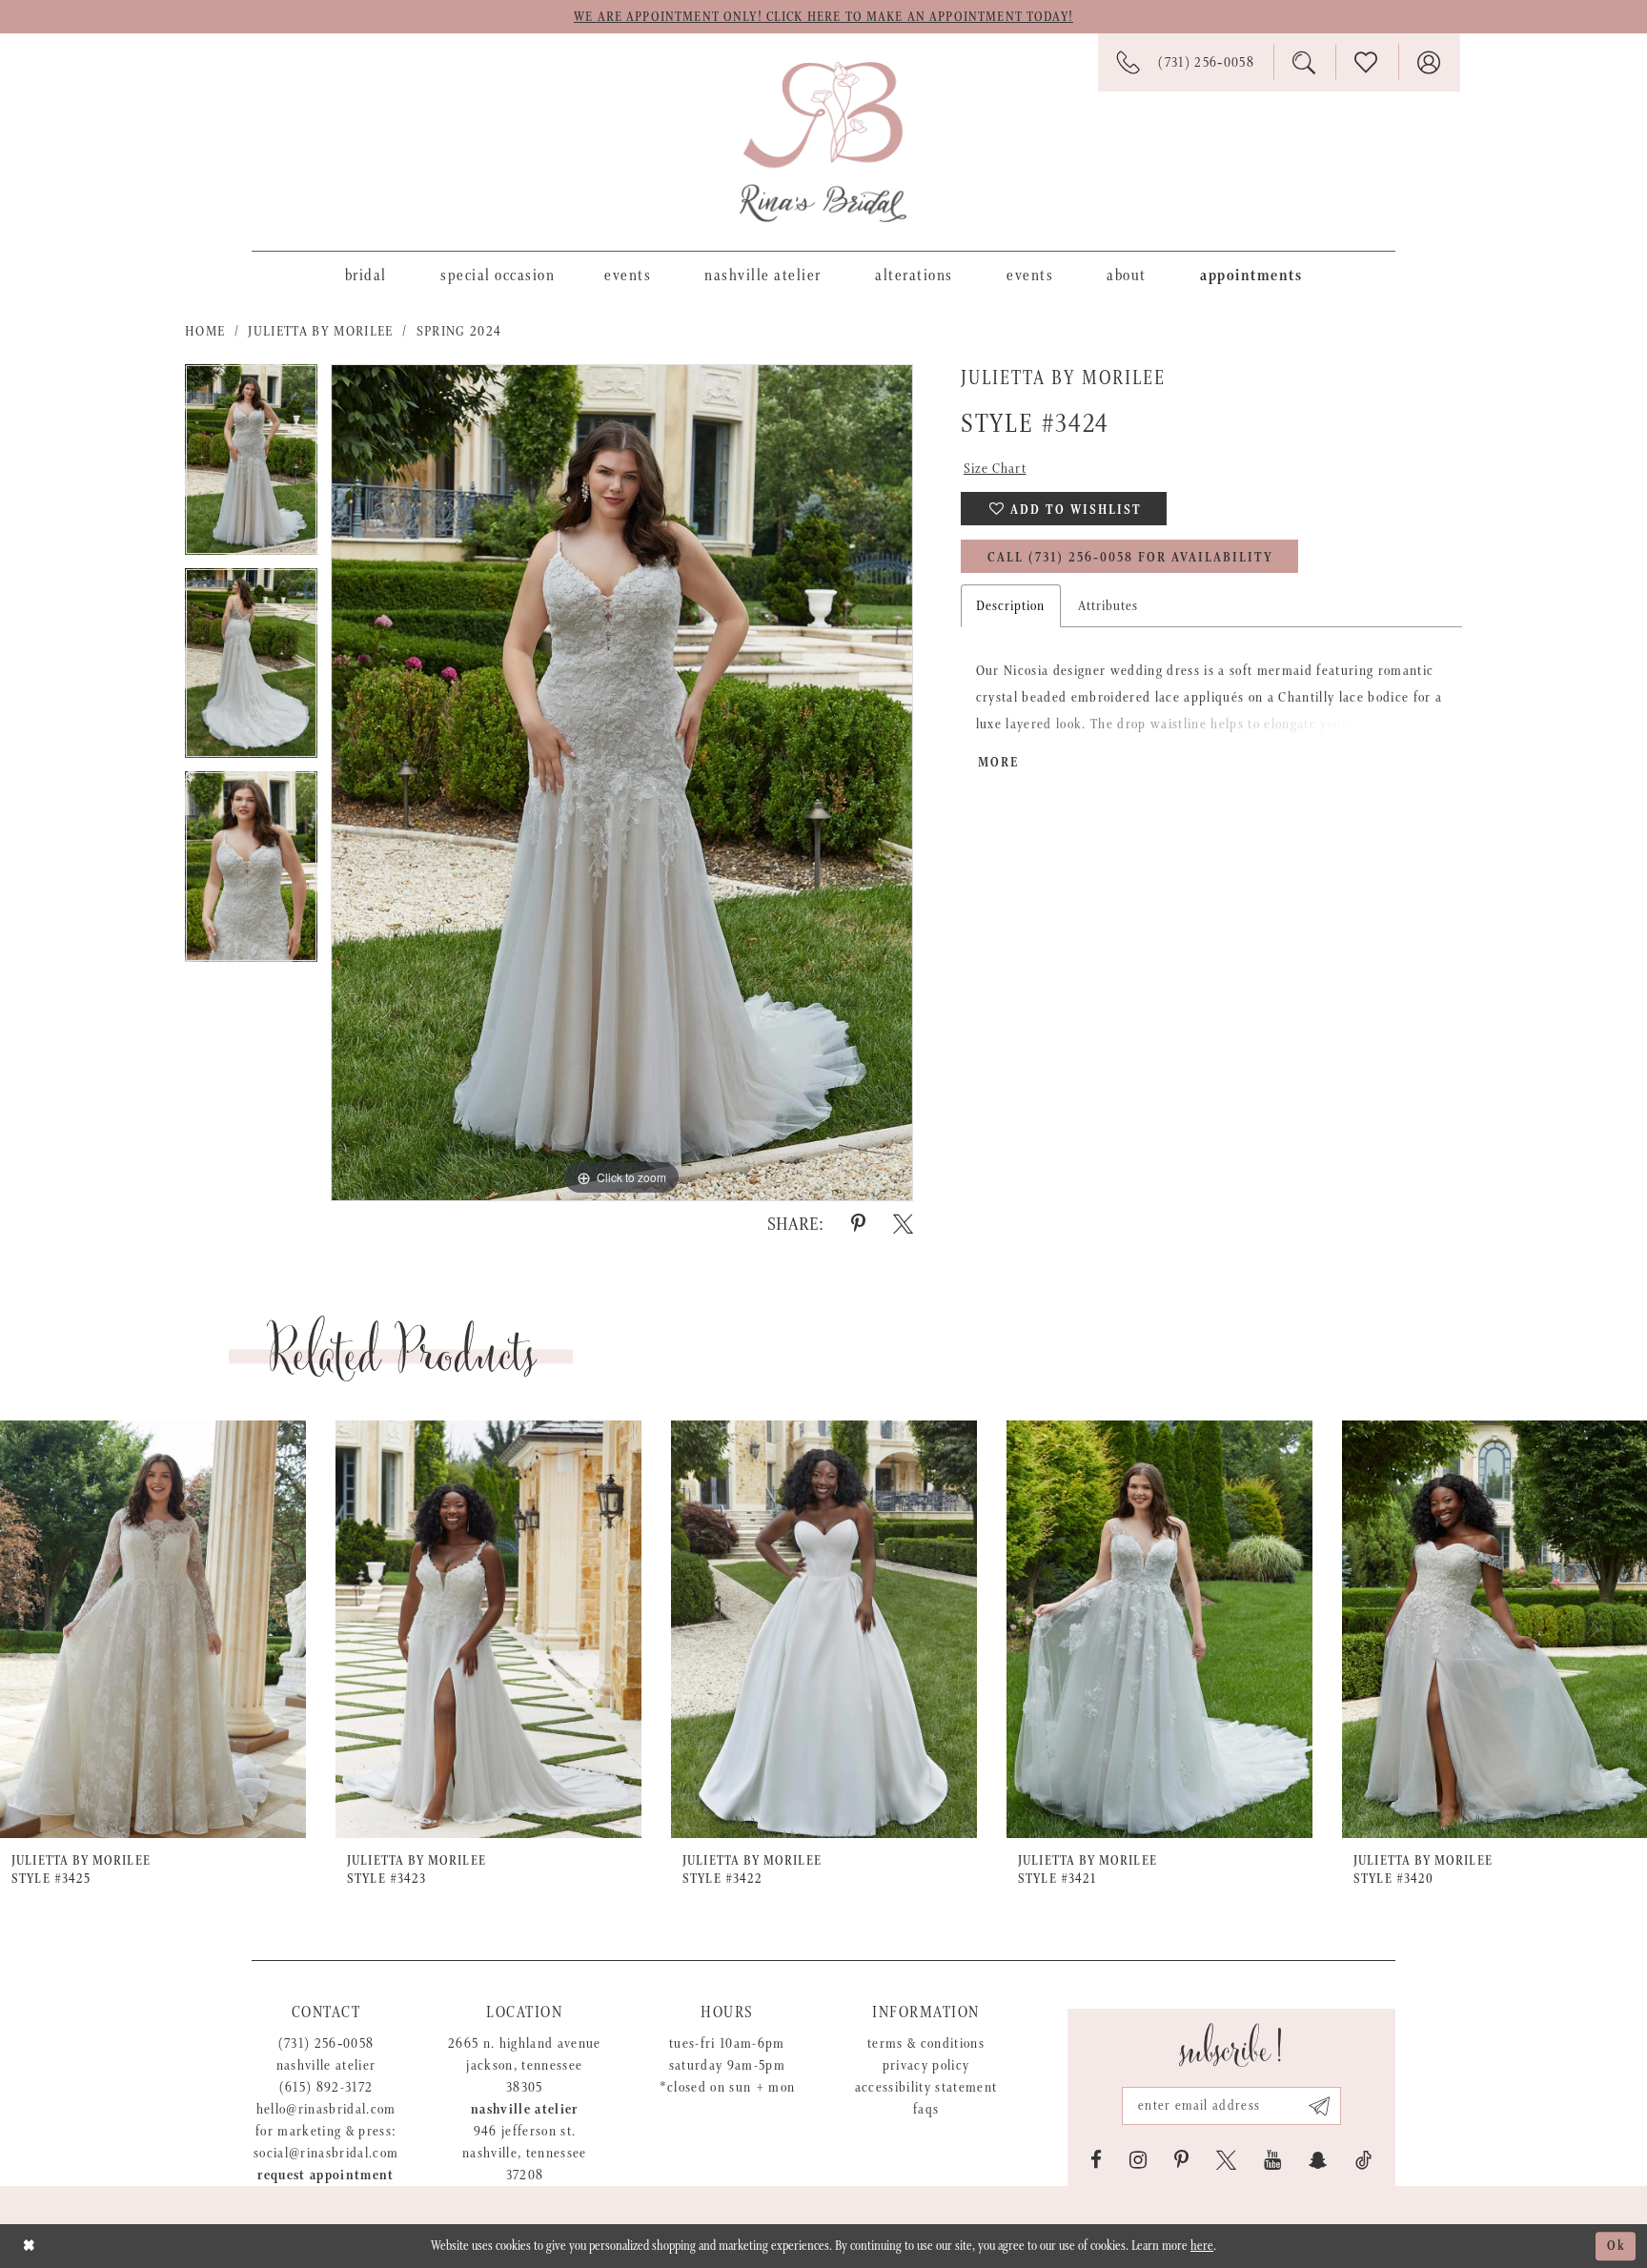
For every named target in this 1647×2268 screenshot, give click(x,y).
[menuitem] (366, 275)
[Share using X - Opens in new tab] (903, 1224)
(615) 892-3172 (326, 2087)
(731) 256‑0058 (326, 2043)
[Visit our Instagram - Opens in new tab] (1138, 2160)
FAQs (926, 2109)
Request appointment (325, 2175)
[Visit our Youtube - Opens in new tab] (1272, 2160)
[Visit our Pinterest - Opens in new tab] (1181, 2160)
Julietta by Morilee (320, 331)
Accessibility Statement (926, 2087)
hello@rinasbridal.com (326, 2109)
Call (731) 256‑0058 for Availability (1130, 558)
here (1202, 2246)
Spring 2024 (459, 331)
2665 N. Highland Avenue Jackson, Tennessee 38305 (525, 2065)
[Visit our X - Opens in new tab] (1226, 2160)
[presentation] (153, 1630)
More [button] (998, 763)
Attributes (1108, 606)
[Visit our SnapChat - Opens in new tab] (1318, 2160)
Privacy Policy (926, 2065)
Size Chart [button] (995, 469)
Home (205, 331)
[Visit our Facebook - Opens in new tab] (1096, 2160)
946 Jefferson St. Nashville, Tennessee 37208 (525, 2153)
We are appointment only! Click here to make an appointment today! (823, 17)
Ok (1616, 2246)
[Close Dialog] (29, 2246)
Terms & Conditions (926, 2043)
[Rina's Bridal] (823, 142)
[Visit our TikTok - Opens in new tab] (1363, 2160)
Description (1011, 606)
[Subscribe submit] (1320, 2106)
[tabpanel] (251, 466)
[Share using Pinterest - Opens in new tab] (858, 1224)
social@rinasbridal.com (326, 2153)
